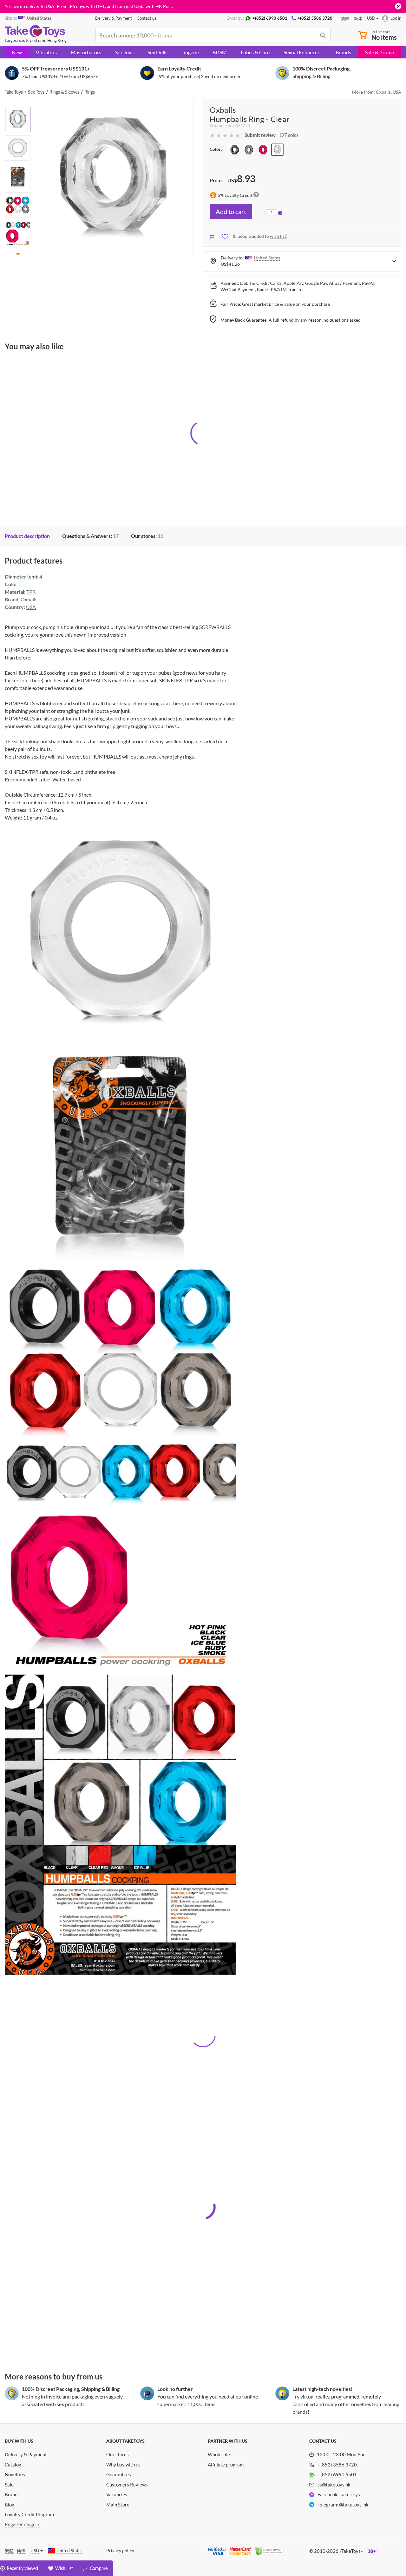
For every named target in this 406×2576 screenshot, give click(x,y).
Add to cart (231, 211)
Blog (10, 2505)
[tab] (90, 536)
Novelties (15, 2474)
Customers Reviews (127, 2485)
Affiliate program (226, 2465)
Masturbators (86, 52)
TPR (31, 592)
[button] (18, 103)
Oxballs (383, 92)
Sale (9, 2485)
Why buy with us (123, 2465)
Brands (343, 52)
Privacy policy (120, 2550)
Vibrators (46, 52)
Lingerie (190, 52)
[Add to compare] (212, 236)
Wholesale (219, 2454)
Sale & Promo (380, 52)
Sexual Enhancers (303, 52)
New (17, 52)
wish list (278, 236)
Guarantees (119, 2474)
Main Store (118, 2505)
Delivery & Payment (26, 2454)
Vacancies (117, 2494)
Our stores (118, 2454)
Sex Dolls (157, 52)
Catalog (13, 2465)
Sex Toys (124, 52)
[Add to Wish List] (226, 236)
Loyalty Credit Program (29, 2514)
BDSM (220, 52)
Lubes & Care (255, 52)
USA (397, 92)
